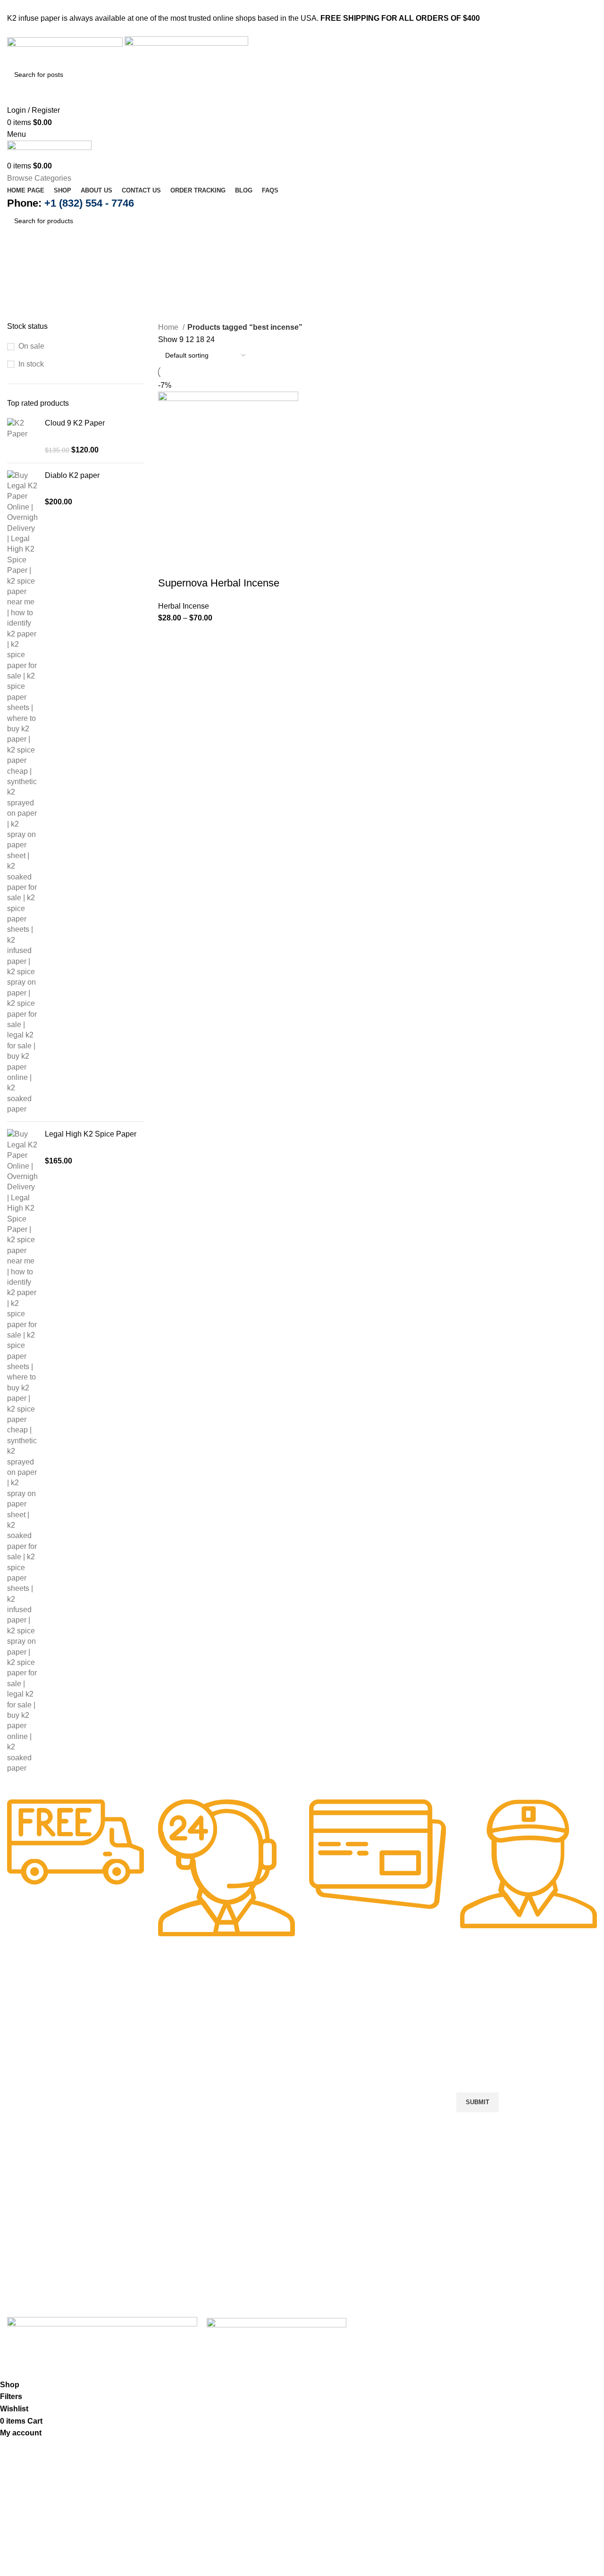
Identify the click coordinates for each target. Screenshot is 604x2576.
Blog (173, 2119)
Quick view (195, 564)
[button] (227, 2158)
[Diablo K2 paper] (22, 793)
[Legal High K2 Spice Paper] (22, 1451)
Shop (174, 2052)
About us (180, 2069)
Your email (474, 2057)
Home (169, 327)
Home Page (185, 2035)
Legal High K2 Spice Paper (91, 1134)
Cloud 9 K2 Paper (75, 423)
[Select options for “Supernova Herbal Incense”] (170, 564)
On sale (31, 346)
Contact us (183, 2086)
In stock (31, 364)
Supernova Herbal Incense (219, 583)
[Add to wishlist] (246, 564)
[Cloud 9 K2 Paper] (22, 437)
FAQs (175, 2136)
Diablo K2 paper (72, 475)
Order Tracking (190, 2103)
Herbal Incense (184, 606)
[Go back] (19, 262)
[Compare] (221, 564)
